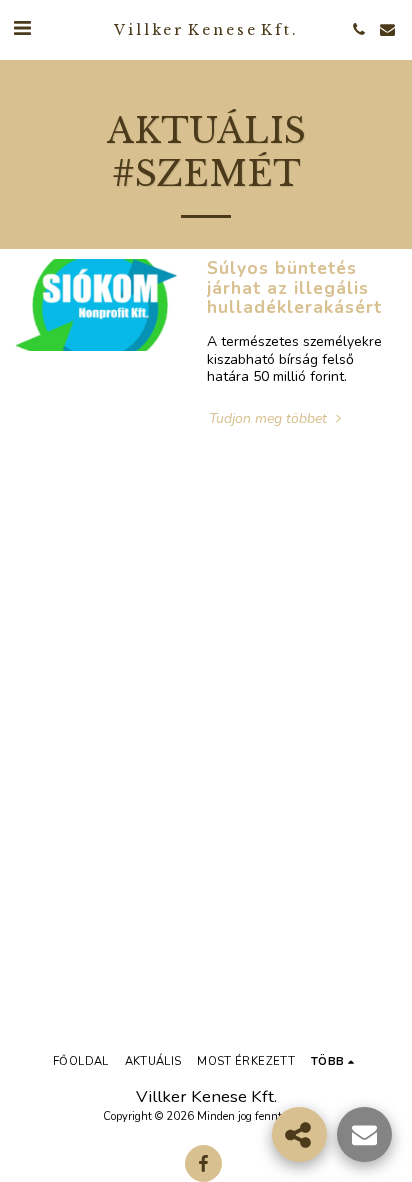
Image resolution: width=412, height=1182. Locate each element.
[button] (22, 28)
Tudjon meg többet (270, 419)
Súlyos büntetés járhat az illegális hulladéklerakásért (294, 287)
